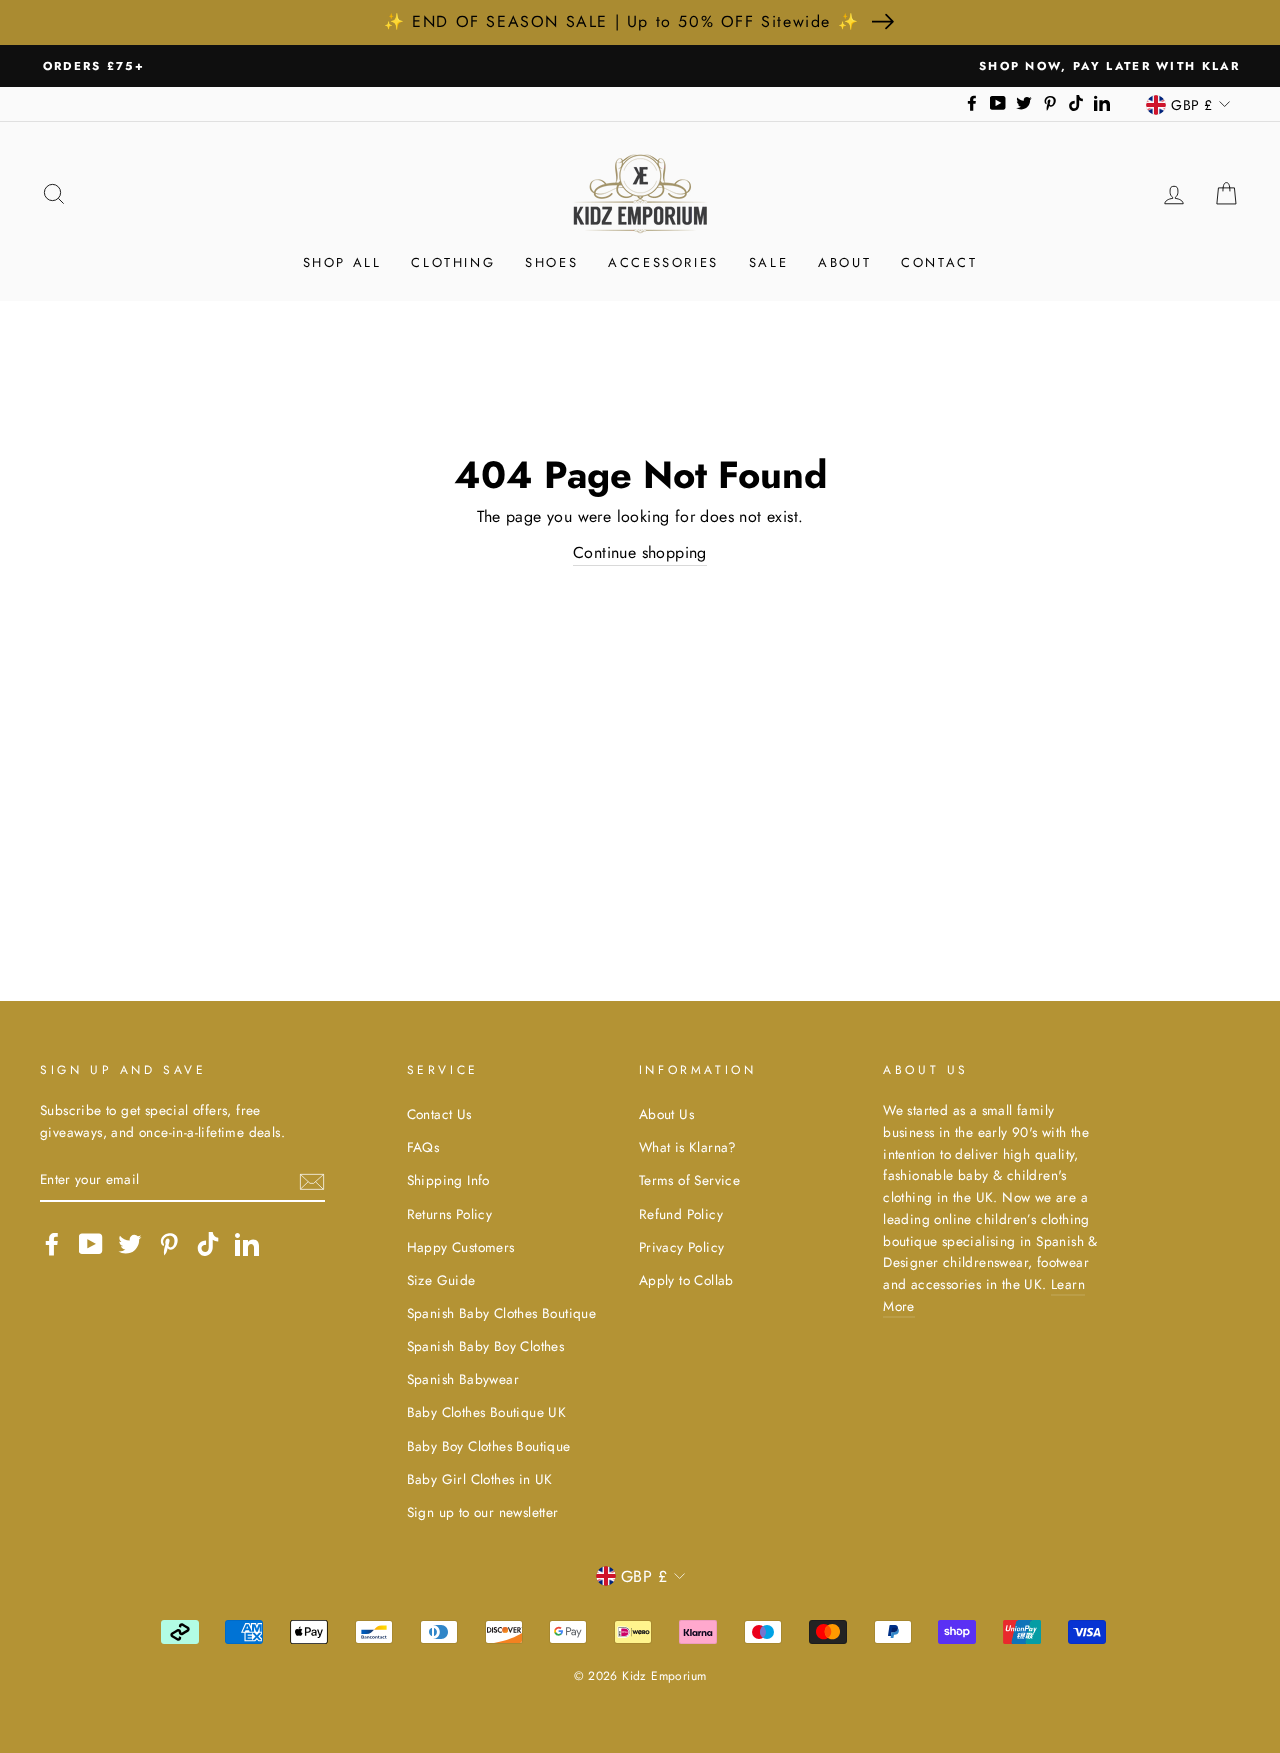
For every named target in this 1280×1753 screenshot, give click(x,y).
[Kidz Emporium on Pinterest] (169, 1244)
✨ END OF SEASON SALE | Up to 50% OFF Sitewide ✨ (621, 21)
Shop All (342, 262)
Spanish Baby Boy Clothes (486, 1346)
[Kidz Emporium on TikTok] (208, 1244)
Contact (939, 262)
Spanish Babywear (463, 1379)
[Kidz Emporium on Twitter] (130, 1244)
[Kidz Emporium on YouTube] (91, 1244)
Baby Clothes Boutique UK (487, 1412)
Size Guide (441, 1280)
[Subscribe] (312, 1180)
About (844, 262)
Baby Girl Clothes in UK (480, 1479)
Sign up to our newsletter (483, 1512)
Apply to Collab (686, 1280)
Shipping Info (448, 1180)
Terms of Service (689, 1180)
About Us (666, 1114)
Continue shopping (640, 552)
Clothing (453, 262)
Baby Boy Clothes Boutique (489, 1446)
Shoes (551, 262)
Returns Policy (450, 1214)
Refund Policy (681, 1214)
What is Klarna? (688, 1147)
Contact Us (439, 1114)
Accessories (663, 262)
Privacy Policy (682, 1247)
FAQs (423, 1147)
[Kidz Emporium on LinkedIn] (247, 1244)
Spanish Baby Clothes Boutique (502, 1313)
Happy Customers (461, 1247)
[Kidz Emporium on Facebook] (52, 1244)
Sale (768, 262)
